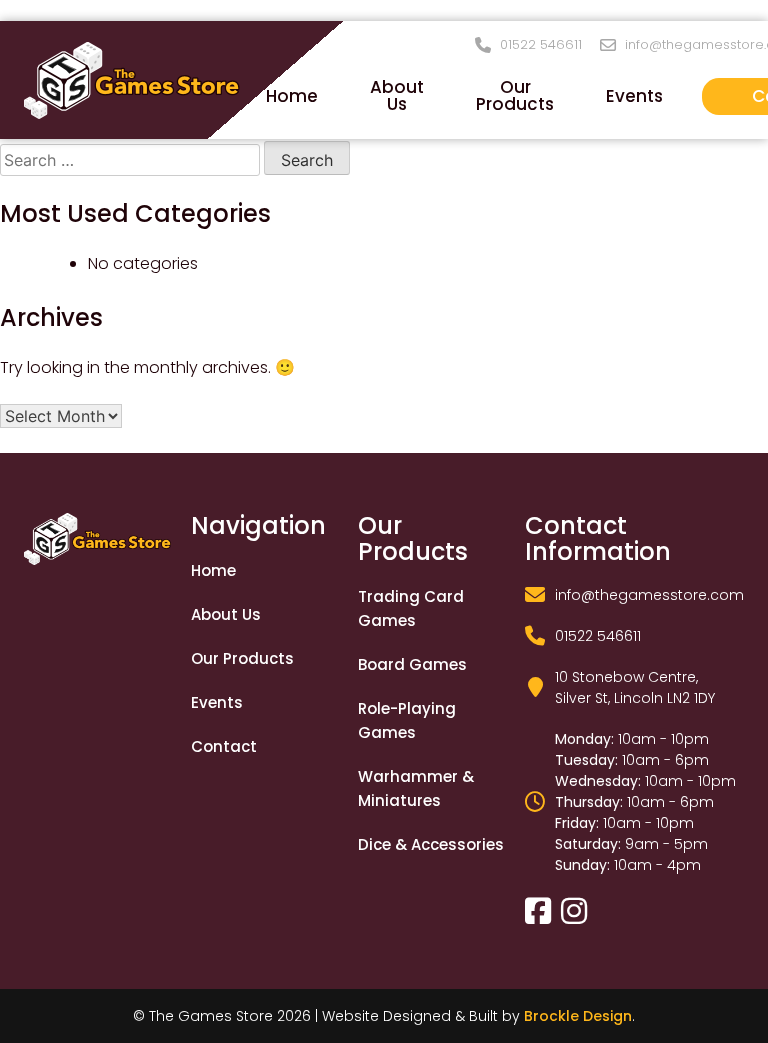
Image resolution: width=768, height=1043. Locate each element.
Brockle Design (578, 1016)
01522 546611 (541, 45)
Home (292, 96)
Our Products (515, 95)
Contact (224, 746)
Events (634, 96)
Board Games (412, 664)
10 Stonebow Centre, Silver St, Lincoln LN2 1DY (635, 687)
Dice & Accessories (431, 844)
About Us (397, 95)
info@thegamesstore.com (649, 595)
